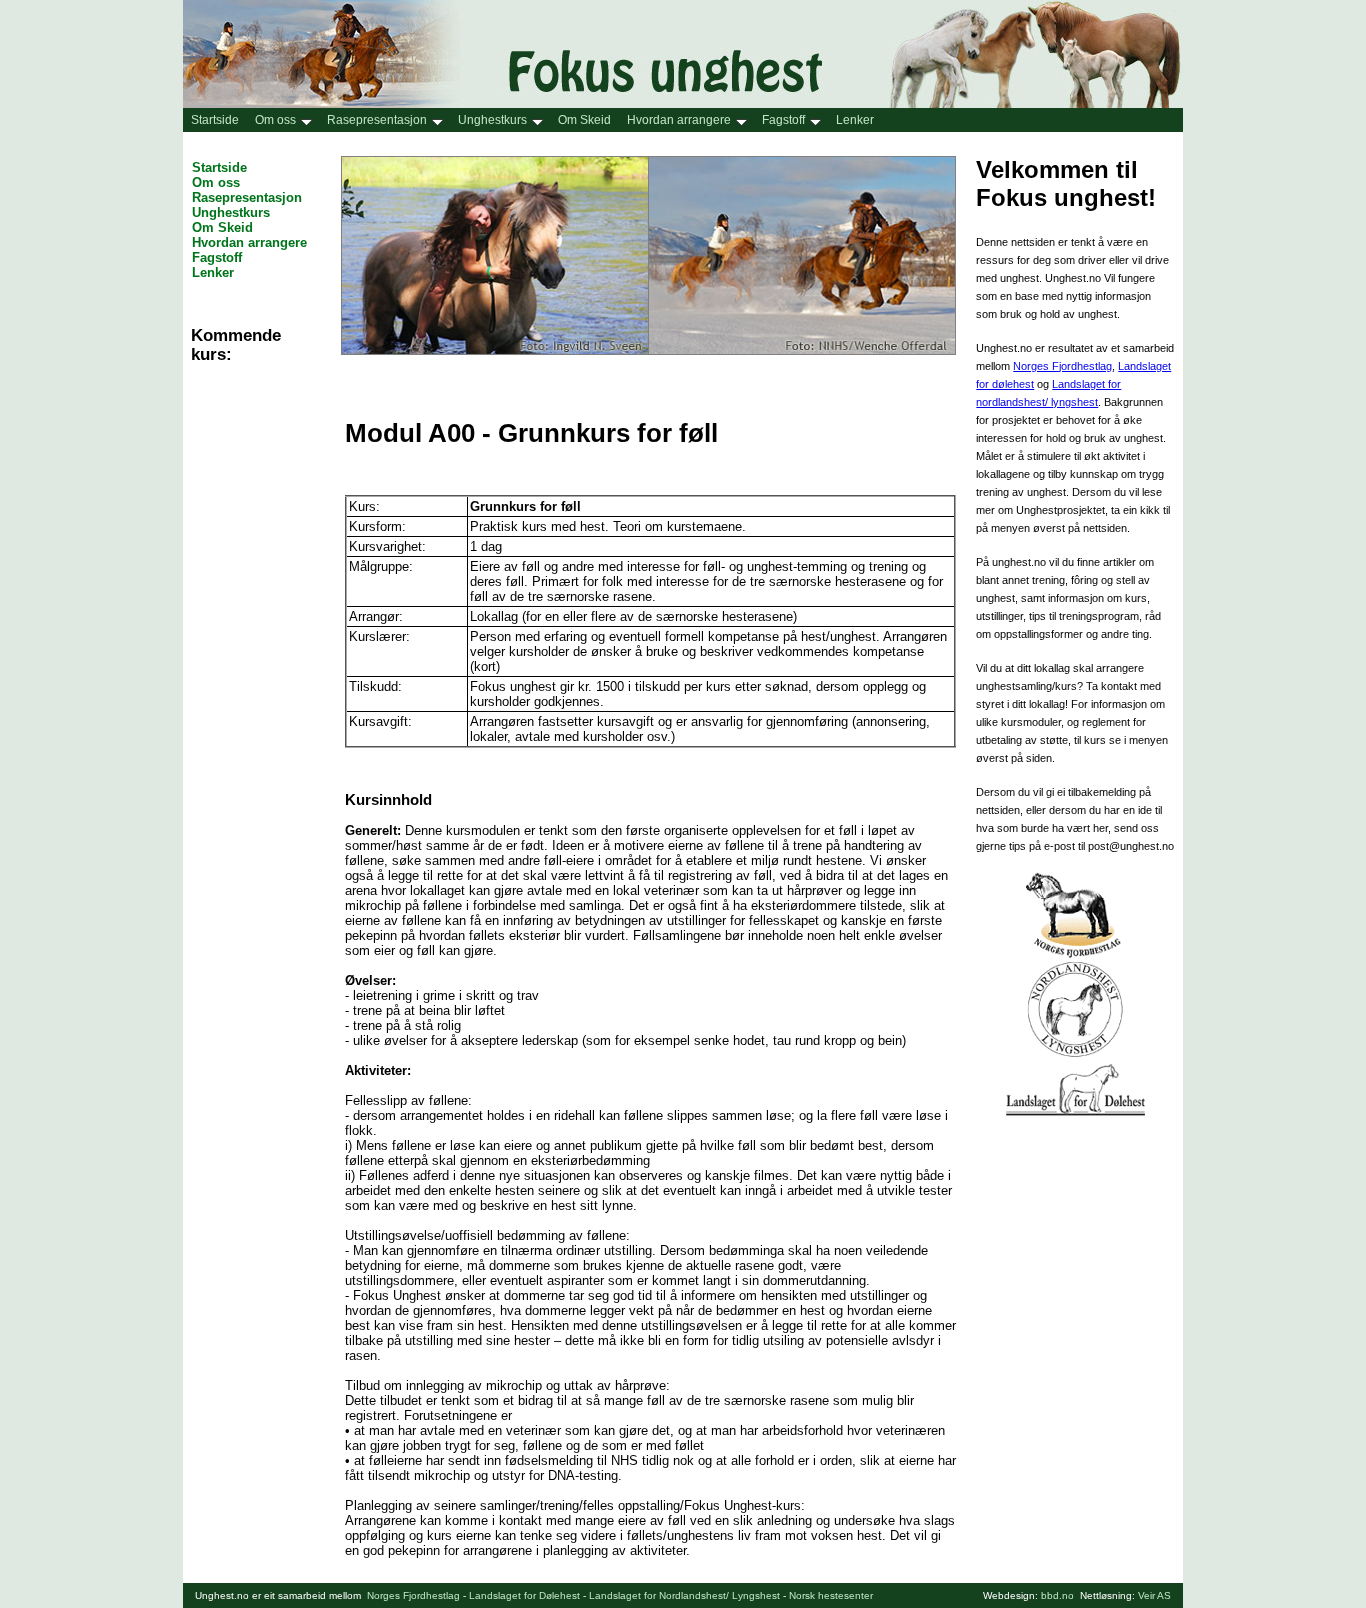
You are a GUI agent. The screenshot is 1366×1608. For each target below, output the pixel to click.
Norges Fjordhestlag (1062, 366)
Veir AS (1154, 1595)
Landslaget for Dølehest (524, 1595)
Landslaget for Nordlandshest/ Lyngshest (684, 1595)
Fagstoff (783, 120)
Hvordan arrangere (679, 120)
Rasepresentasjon (377, 120)
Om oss (275, 120)
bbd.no (1057, 1595)
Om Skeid (584, 120)
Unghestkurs (492, 120)
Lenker (855, 120)
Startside (215, 120)
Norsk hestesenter (831, 1595)
